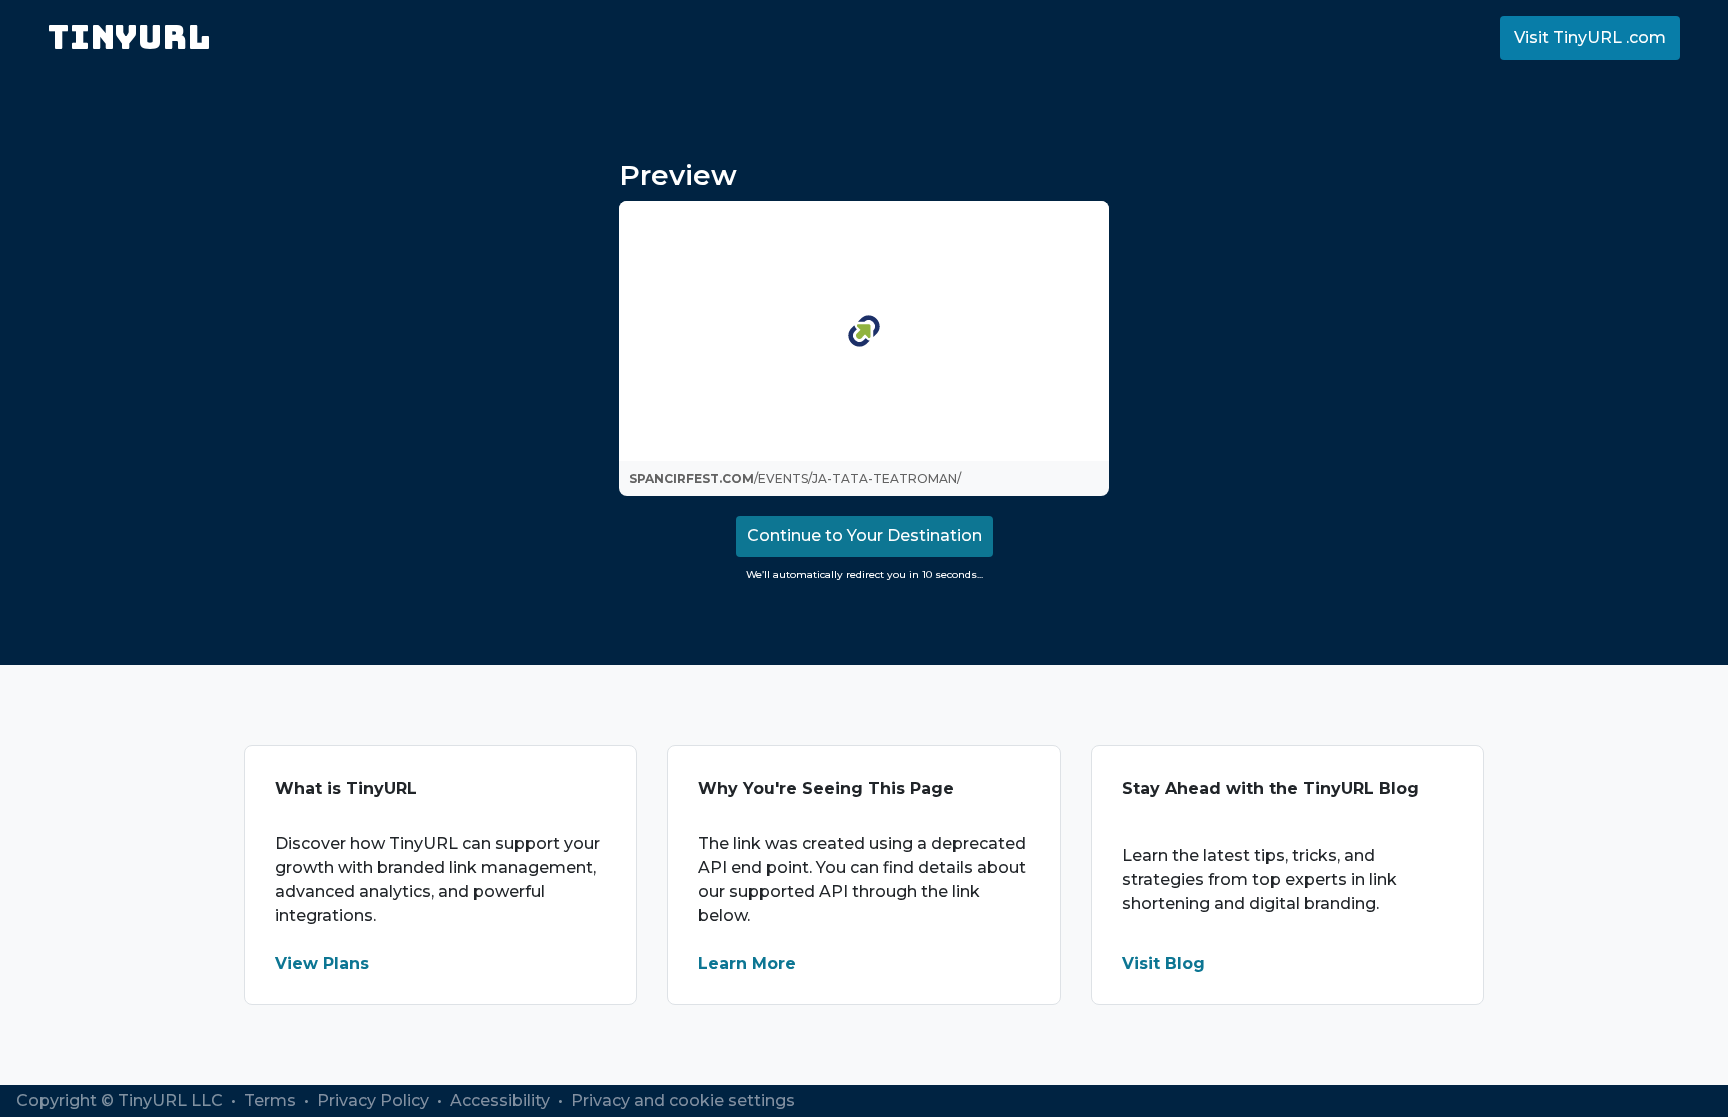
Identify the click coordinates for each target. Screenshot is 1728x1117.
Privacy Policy (375, 1100)
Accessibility (502, 1100)
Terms (272, 1100)
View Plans (322, 963)
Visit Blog (1163, 963)
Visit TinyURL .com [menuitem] (1590, 37)
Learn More (747, 963)
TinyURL (129, 37)
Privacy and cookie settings (683, 1100)
